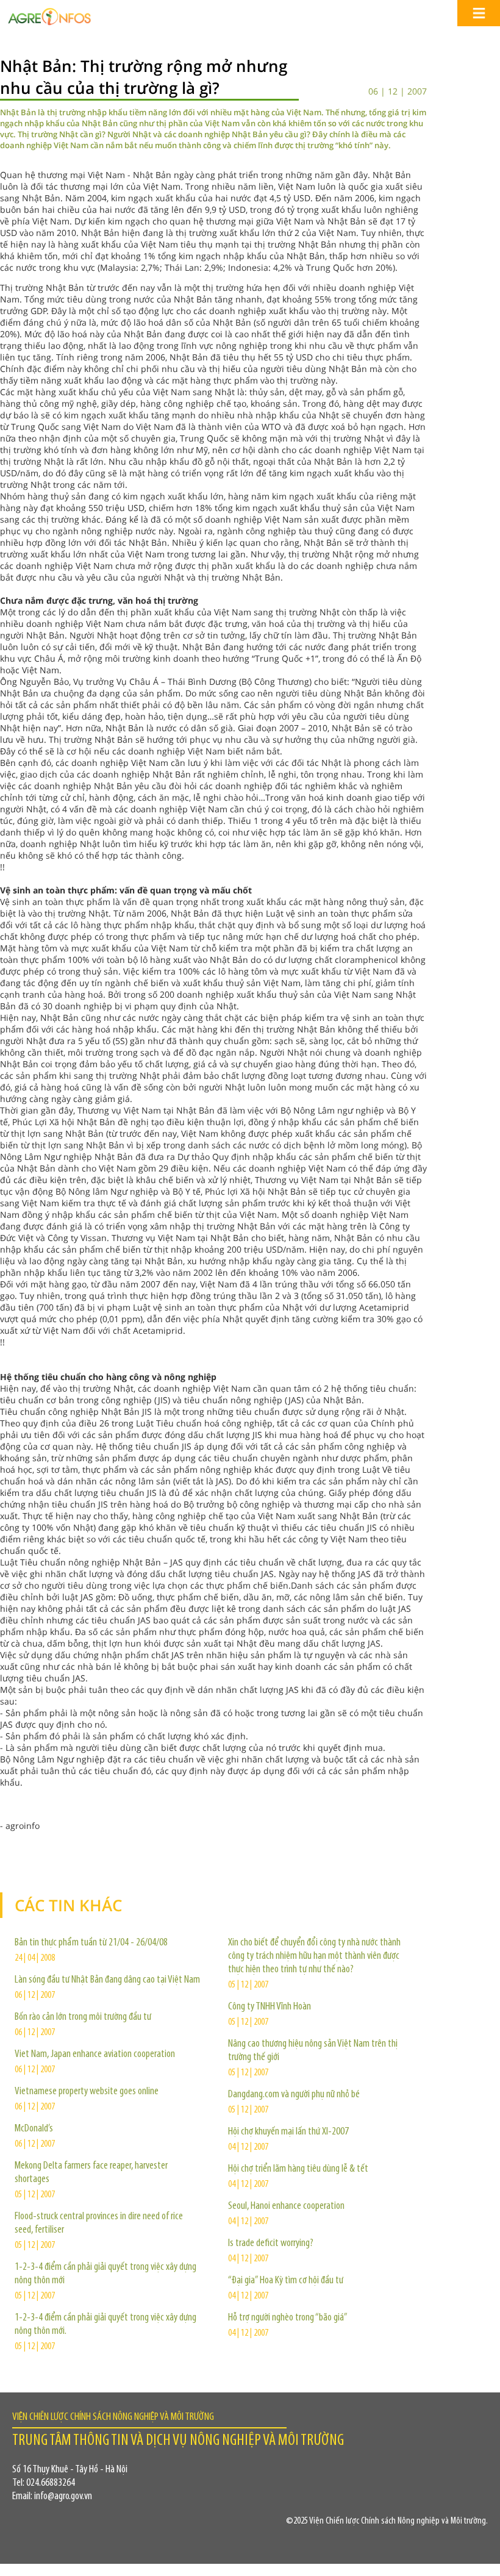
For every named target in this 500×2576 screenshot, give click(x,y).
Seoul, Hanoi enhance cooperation (286, 2206)
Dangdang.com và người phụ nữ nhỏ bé (294, 2095)
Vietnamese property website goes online (87, 2092)
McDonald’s (34, 2129)
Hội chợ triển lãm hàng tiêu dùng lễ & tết (298, 2169)
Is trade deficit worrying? (271, 2244)
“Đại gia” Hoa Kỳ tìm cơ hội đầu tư (286, 2281)
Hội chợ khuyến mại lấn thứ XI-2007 (288, 2132)
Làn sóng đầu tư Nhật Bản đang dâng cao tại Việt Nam (107, 1980)
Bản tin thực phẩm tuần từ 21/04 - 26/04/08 (91, 1943)
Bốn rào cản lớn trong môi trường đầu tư (83, 2017)
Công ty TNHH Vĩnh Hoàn (270, 2007)
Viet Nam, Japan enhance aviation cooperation (95, 2055)
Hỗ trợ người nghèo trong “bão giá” (288, 2318)
